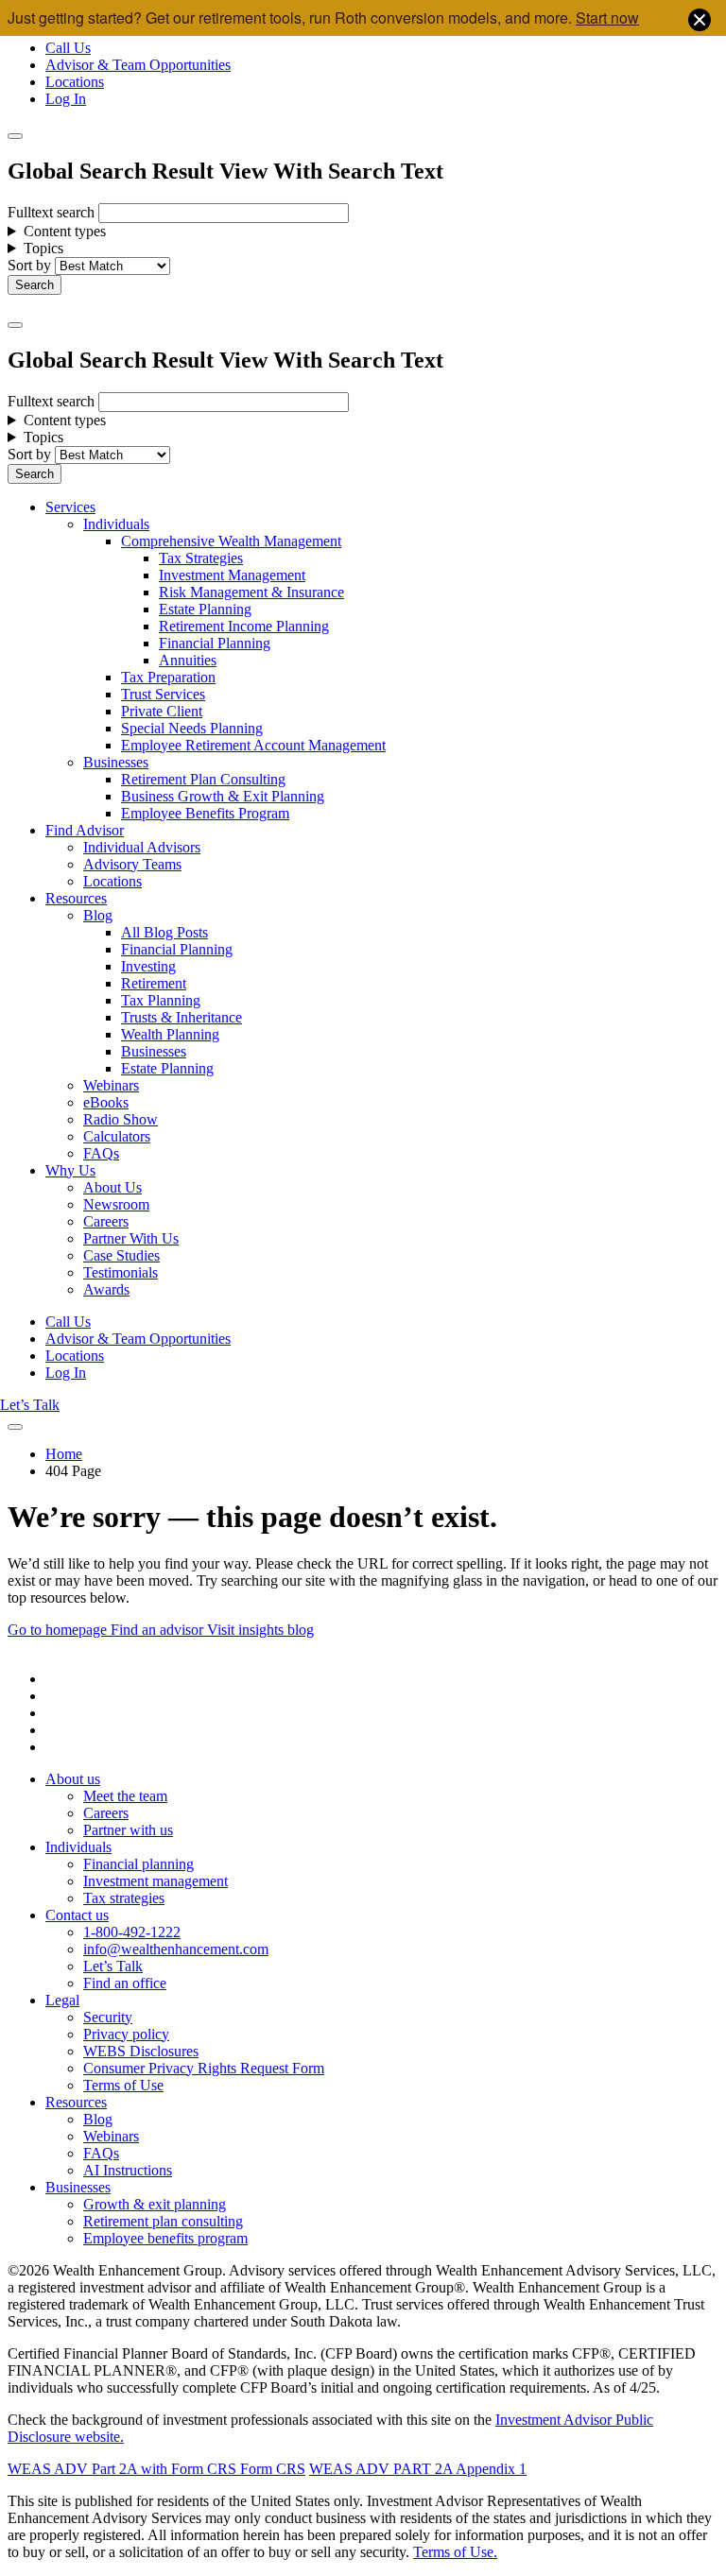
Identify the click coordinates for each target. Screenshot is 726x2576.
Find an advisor (159, 1630)
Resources (76, 898)
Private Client (162, 711)
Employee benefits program (165, 2238)
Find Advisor (85, 830)
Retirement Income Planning (244, 626)
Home (64, 1454)
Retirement (154, 983)
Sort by (29, 265)
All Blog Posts (164, 932)
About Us (112, 1187)
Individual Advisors (142, 847)
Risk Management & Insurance (251, 592)
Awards (106, 1289)
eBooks (106, 1102)
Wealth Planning (170, 1034)
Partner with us (128, 1830)
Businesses (116, 762)
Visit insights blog (260, 1630)
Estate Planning (205, 609)
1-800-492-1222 (132, 1932)
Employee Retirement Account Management (253, 745)
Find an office (125, 1983)
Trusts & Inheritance (181, 1017)
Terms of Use (123, 2085)
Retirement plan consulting (163, 2221)
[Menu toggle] (15, 325)
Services (70, 507)
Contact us (77, 1915)
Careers (106, 1221)
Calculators (117, 1136)
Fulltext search (51, 212)
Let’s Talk (30, 1405)
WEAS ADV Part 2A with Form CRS (122, 2469)
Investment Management (232, 575)
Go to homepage (59, 1630)
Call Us (68, 48)
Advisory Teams (132, 864)
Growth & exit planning (155, 2204)
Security (108, 2017)
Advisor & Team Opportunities (138, 65)
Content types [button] (65, 231)
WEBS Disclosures (141, 2051)
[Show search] (15, 136)
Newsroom (116, 1204)
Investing (148, 966)
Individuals (116, 524)
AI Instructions (128, 2170)
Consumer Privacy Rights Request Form (204, 2068)
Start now (607, 17)
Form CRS (271, 2469)
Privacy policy (126, 2034)
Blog (98, 915)
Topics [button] (43, 248)
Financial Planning (215, 643)
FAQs (101, 1153)
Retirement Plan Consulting (203, 779)
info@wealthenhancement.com (176, 1949)
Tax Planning (161, 1000)
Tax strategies (124, 1898)
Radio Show (121, 1119)
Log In (66, 99)
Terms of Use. (455, 2552)
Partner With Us (131, 1238)
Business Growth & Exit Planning (223, 796)
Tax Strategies (201, 558)
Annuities (188, 660)
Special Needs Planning (192, 728)
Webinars (111, 1085)
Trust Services (163, 694)
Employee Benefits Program (205, 813)
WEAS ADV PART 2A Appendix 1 (418, 2469)
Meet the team (125, 1796)
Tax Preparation (168, 677)
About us (73, 1779)
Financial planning (138, 1864)
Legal (62, 2000)
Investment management (156, 1881)
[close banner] (700, 22)
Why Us (70, 1170)
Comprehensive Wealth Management (231, 541)
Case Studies (121, 1255)
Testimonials (121, 1272)
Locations (75, 82)
